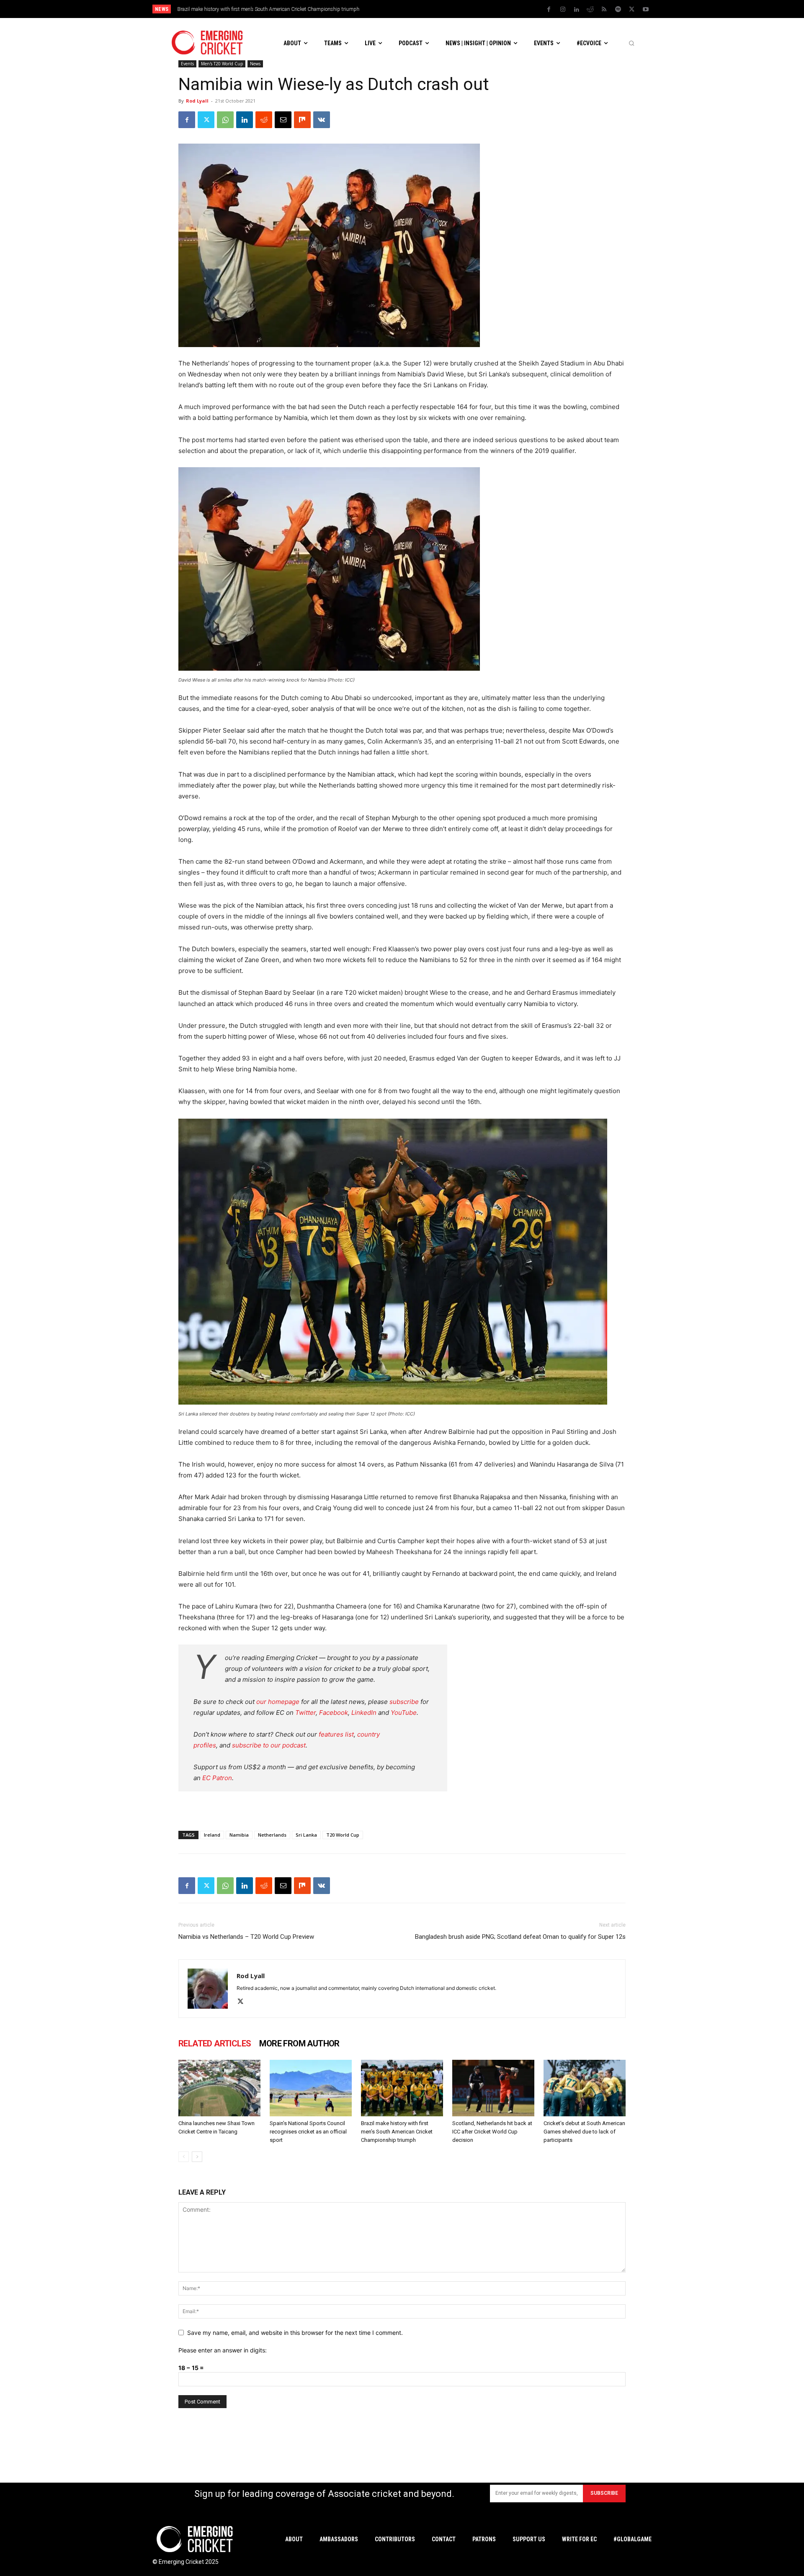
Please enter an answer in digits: (223, 2350)
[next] (473, 9)
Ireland (212, 1835)
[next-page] (197, 2157)
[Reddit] (590, 10)
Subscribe (604, 2493)
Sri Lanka (306, 1835)
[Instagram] (563, 10)
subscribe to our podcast (269, 1745)
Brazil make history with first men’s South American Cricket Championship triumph (268, 9)
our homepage (278, 1702)
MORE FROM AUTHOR (299, 2043)
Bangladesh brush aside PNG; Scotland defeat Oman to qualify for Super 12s (520, 1937)
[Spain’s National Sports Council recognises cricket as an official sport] (311, 2088)
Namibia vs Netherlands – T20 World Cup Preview (246, 1937)
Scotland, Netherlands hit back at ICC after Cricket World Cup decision (492, 2132)
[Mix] (302, 120)
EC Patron (217, 1778)
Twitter (305, 1713)
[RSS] (604, 10)
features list (336, 1734)
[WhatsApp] (225, 120)
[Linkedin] (577, 10)
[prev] (460, 9)
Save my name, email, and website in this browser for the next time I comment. (295, 2333)
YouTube (404, 1713)
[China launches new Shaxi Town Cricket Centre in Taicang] (219, 2088)
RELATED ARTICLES (215, 2043)
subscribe (404, 1702)
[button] (631, 43)
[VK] (322, 120)
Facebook (334, 1713)
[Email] (283, 120)
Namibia (239, 1835)
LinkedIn (364, 1713)
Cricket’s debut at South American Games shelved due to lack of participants (584, 2132)
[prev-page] (184, 2157)
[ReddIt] (264, 120)
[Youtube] (646, 10)
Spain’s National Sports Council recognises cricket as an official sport (308, 2132)
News (255, 64)
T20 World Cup (343, 1835)
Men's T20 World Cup (222, 64)
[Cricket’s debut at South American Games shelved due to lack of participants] (585, 2088)
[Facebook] (549, 10)
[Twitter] (632, 10)
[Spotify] (618, 10)
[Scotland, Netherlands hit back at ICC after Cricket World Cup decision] (493, 2088)
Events (187, 64)
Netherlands (272, 1835)
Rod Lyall (197, 101)
